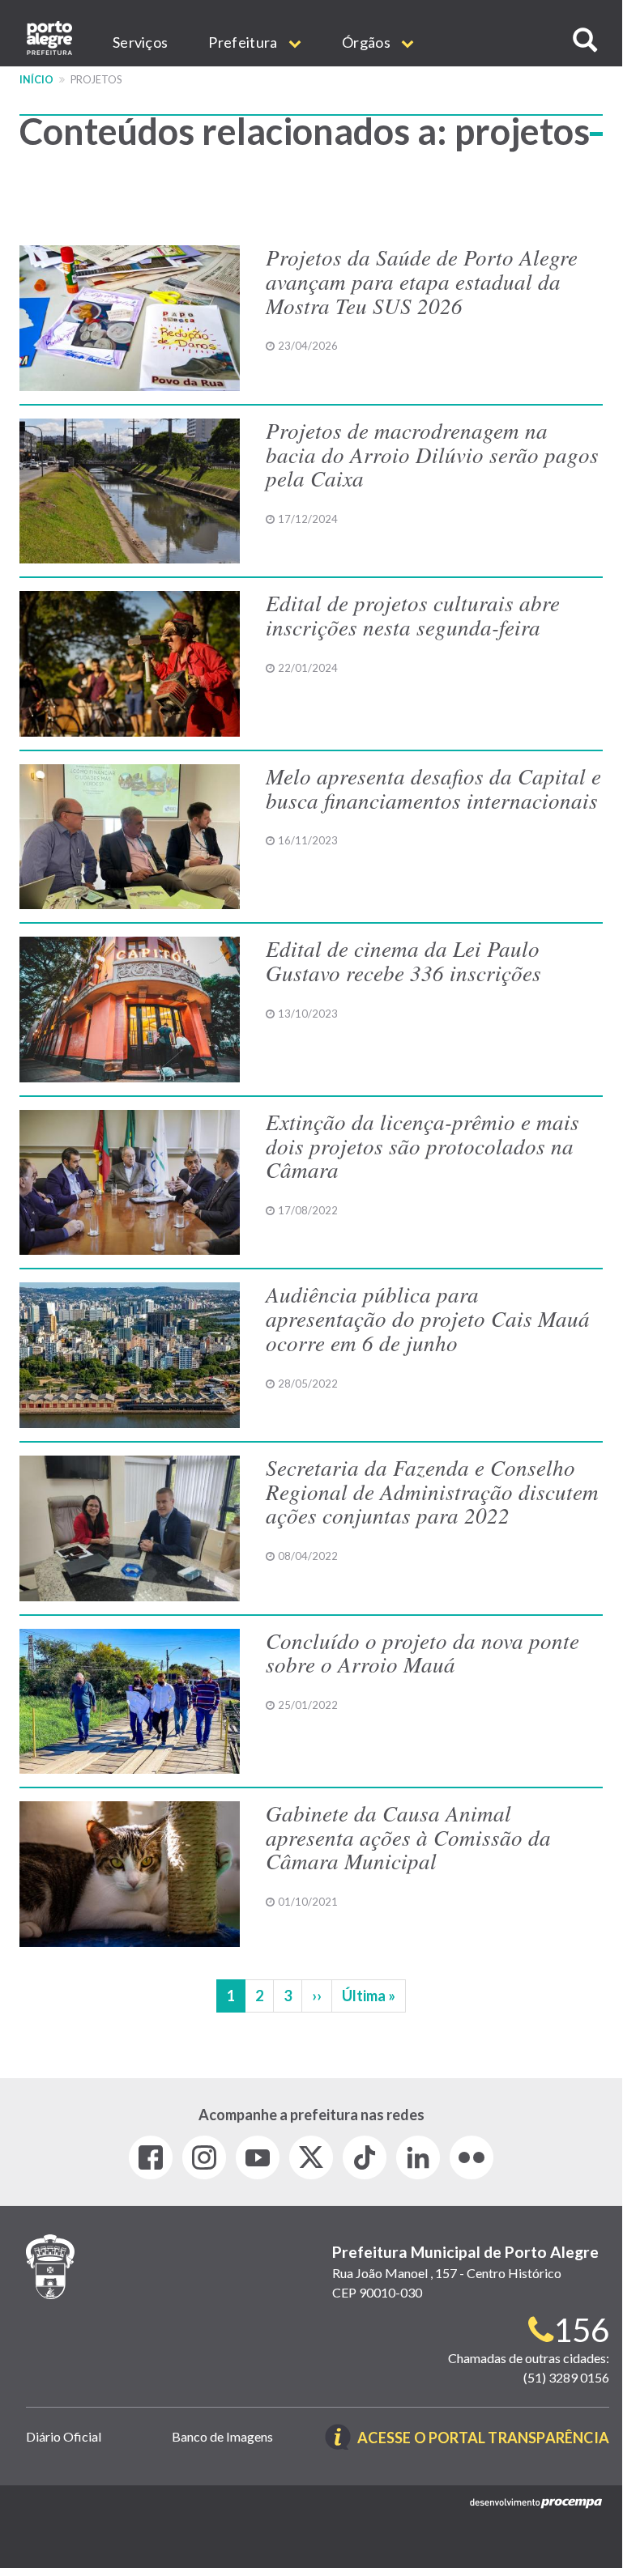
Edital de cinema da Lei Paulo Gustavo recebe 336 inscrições (403, 960)
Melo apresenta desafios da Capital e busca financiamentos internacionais (433, 788)
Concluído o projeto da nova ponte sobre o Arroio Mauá (422, 1652)
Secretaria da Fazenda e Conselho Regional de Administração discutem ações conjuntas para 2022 (432, 1491)
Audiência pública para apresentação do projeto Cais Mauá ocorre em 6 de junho (428, 1318)
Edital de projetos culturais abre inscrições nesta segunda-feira (413, 614)
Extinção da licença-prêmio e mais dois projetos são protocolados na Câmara (422, 1145)
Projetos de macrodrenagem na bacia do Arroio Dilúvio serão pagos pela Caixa (432, 454)
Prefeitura (244, 42)
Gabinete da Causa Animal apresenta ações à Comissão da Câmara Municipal (408, 1836)
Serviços (140, 42)
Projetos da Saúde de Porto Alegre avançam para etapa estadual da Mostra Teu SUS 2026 (422, 281)
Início (36, 80)
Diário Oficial (64, 2436)
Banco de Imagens (222, 2436)
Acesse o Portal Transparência (483, 2439)
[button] (585, 40)
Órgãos (367, 42)
